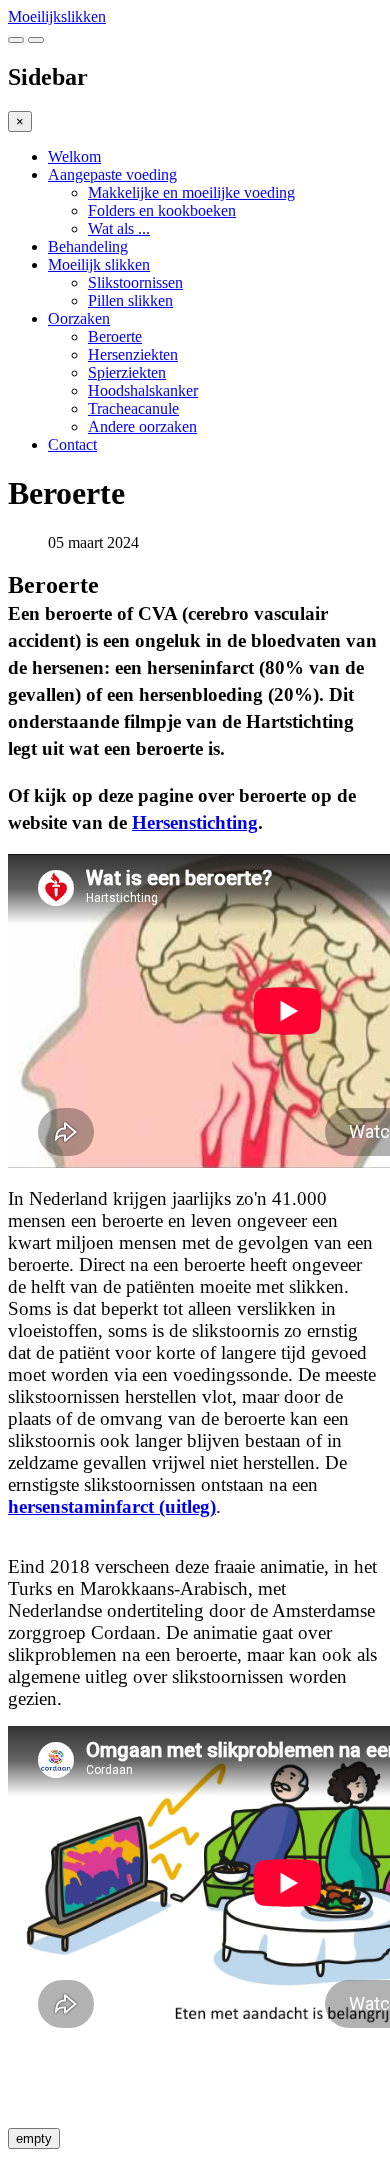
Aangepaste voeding (112, 174)
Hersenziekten (133, 354)
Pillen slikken (130, 300)
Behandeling (88, 246)
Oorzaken (79, 318)
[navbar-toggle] (16, 40)
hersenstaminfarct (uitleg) (112, 1506)
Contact (72, 444)
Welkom (74, 156)
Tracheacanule (133, 408)
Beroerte (115, 336)
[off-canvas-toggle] (36, 40)
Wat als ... (119, 228)
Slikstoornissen (135, 282)
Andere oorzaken (142, 426)
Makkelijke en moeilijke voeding (191, 192)
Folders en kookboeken (162, 210)
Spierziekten (127, 372)
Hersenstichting (195, 822)
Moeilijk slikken (99, 264)
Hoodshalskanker (143, 390)
